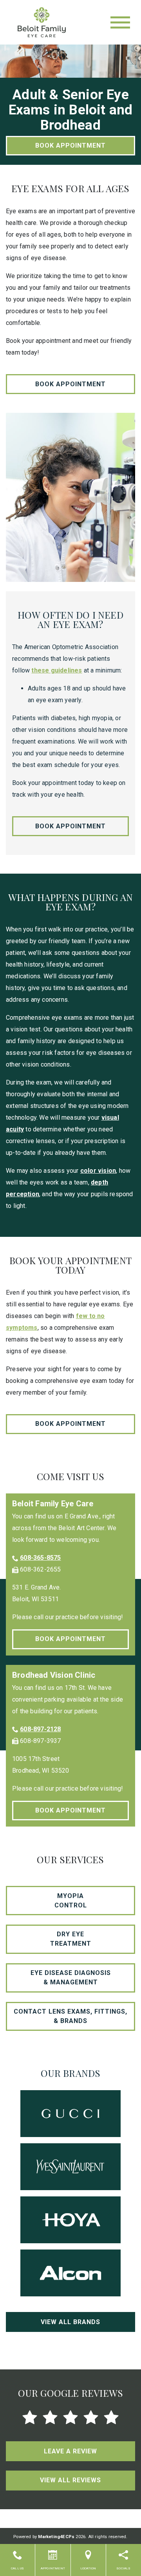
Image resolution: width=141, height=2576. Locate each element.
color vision (98, 1171)
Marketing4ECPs (56, 2537)
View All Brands (70, 2322)
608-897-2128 (40, 1729)
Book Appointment (70, 145)
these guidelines (57, 670)
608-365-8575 (40, 1558)
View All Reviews (70, 2480)
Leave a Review (70, 2451)
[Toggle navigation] (120, 22)
